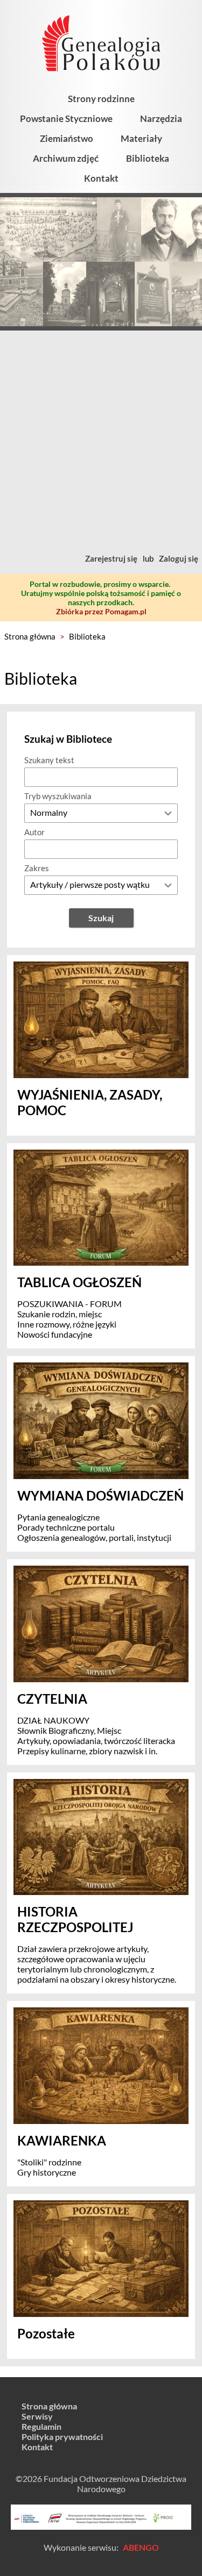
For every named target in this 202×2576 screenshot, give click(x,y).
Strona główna (30, 636)
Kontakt (101, 178)
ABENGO (141, 2547)
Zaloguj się (179, 558)
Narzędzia (161, 119)
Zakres (37, 868)
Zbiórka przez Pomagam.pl (101, 611)
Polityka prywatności (62, 2437)
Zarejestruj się (111, 558)
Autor (34, 832)
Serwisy (37, 2416)
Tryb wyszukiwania (58, 796)
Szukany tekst (49, 760)
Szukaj (101, 918)
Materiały (141, 138)
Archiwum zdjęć (66, 158)
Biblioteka (148, 158)
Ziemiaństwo (67, 138)
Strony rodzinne (101, 99)
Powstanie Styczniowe (66, 119)
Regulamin (41, 2426)
